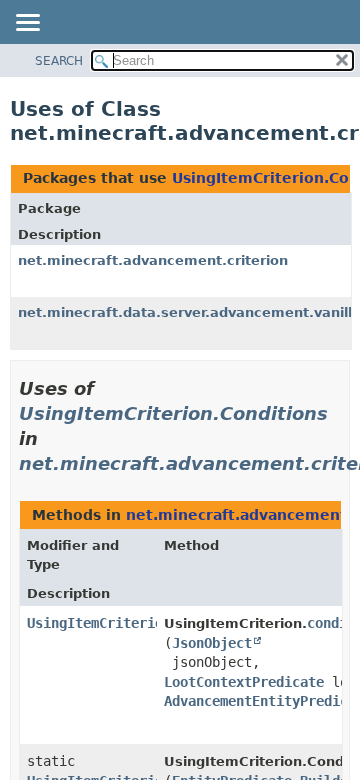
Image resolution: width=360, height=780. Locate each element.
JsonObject (212, 643)
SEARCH (59, 61)
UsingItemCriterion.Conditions (173, 413)
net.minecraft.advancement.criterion (153, 260)
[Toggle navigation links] (27, 24)
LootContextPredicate (244, 682)
